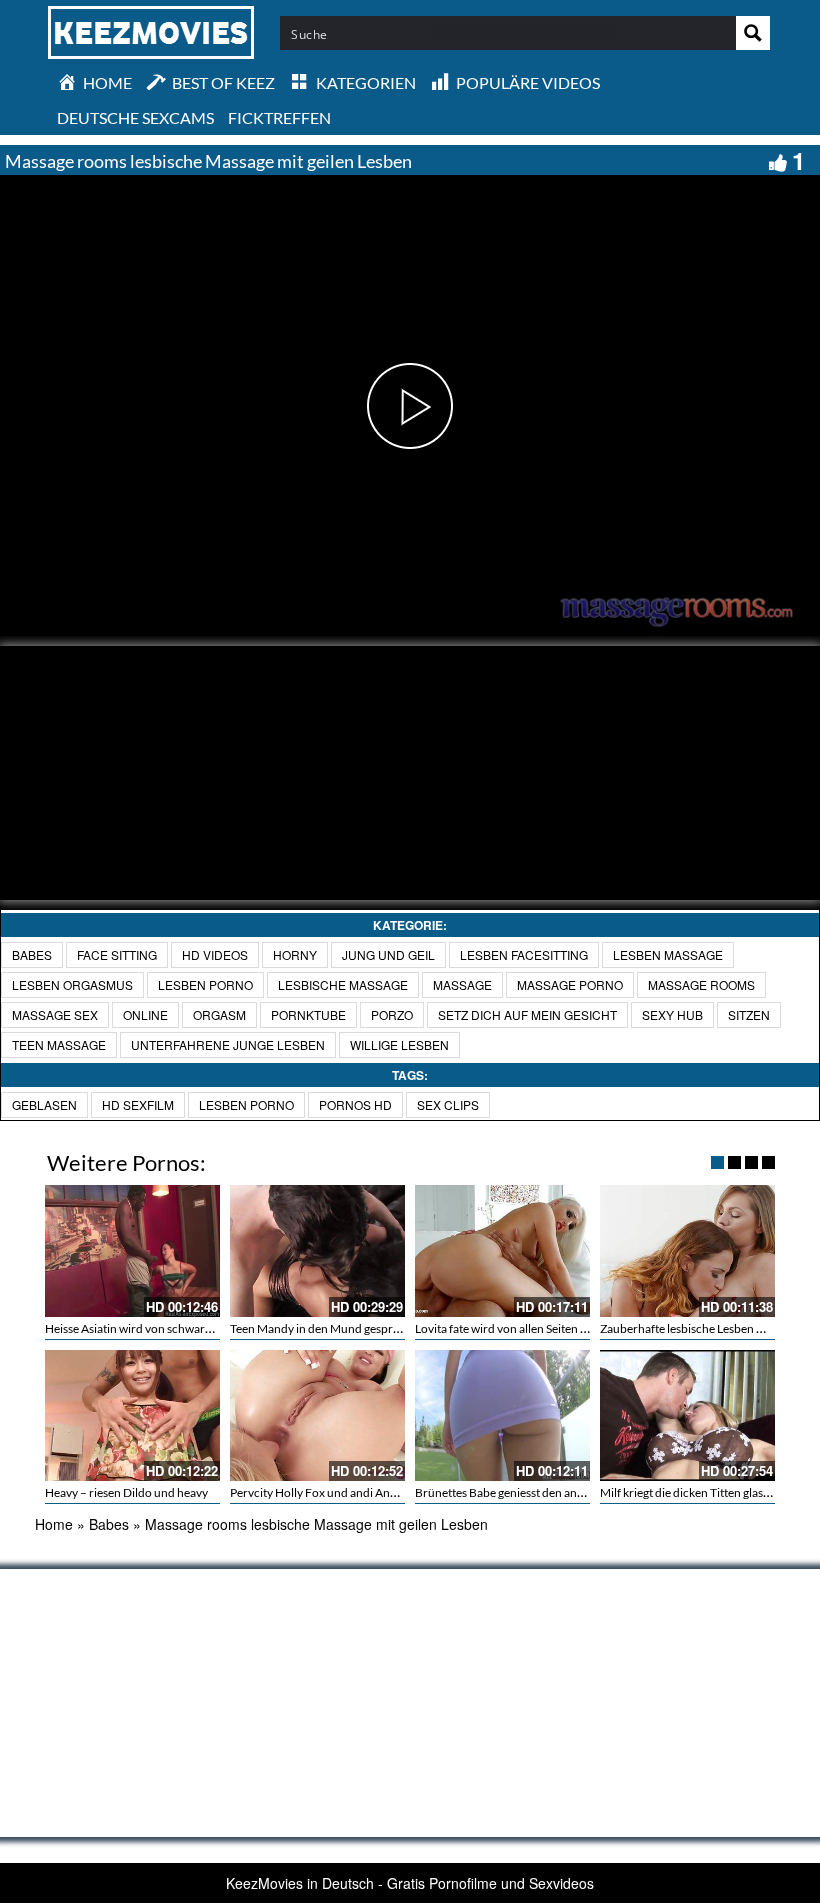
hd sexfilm (138, 1104)
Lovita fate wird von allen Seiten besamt (516, 1328)
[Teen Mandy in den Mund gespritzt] (317, 1250)
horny (295, 954)
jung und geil (388, 954)
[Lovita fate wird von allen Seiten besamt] (502, 1250)
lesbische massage (343, 984)
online (145, 1014)
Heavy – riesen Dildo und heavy (126, 1492)
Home (54, 1524)
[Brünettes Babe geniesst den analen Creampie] (502, 1415)
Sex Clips (448, 1104)
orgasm (219, 1014)
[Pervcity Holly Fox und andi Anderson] (317, 1415)
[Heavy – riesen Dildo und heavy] (132, 1415)
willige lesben (399, 1044)
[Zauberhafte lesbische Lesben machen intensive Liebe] (687, 1250)
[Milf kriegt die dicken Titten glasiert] (687, 1415)
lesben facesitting (524, 954)
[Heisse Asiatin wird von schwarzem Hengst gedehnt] (132, 1250)
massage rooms (701, 984)
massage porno (570, 984)
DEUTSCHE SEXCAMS (135, 117)
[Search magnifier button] (753, 33)
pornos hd (355, 1104)
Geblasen (44, 1104)
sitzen (749, 1014)
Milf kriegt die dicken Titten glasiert (690, 1492)
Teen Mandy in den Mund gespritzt (320, 1328)
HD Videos (215, 954)
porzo (392, 1014)
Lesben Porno (246, 1104)
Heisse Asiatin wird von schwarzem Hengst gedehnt (178, 1328)
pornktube (308, 1014)
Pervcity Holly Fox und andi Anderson (328, 1492)
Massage (462, 984)
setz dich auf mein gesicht (527, 1014)
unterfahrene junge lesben (228, 1044)
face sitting (117, 954)
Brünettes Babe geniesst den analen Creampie (533, 1492)
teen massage (59, 1044)
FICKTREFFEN (279, 117)
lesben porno (205, 984)
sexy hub (672, 1014)
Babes (32, 954)
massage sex (55, 1014)
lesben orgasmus (72, 984)
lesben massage (668, 954)
